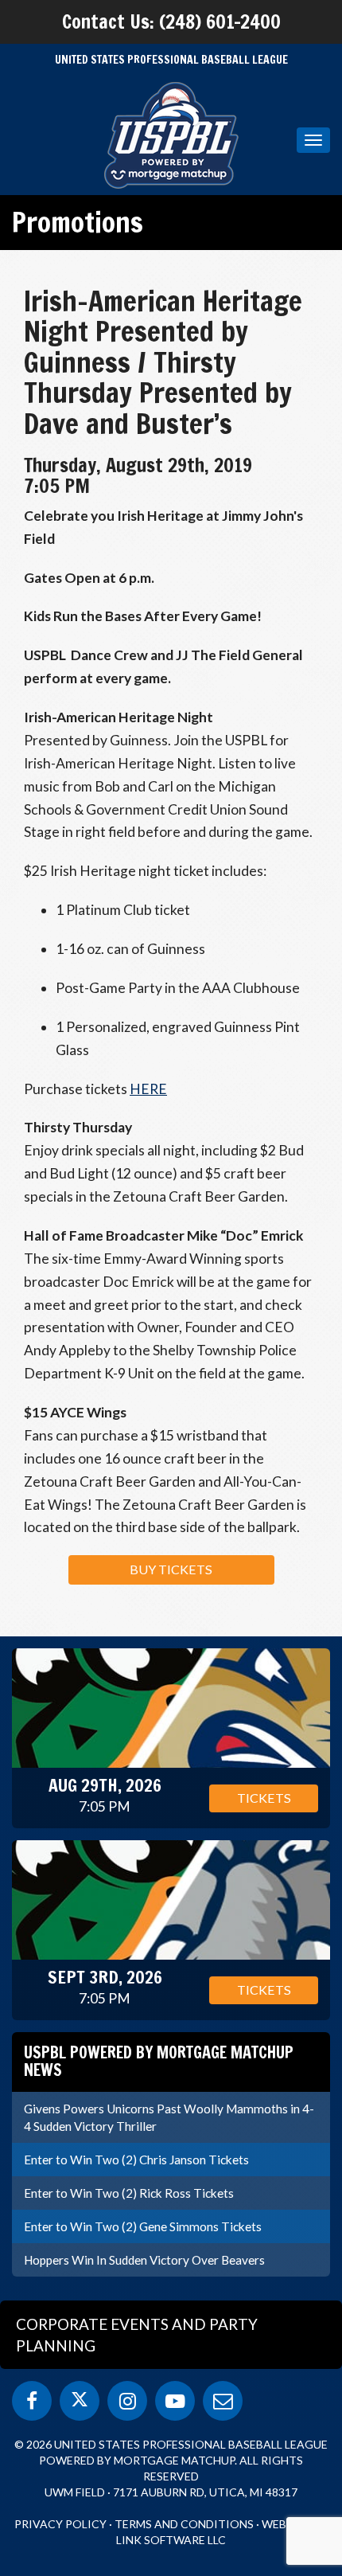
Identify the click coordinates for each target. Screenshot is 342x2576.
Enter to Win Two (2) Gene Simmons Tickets (143, 2226)
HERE (148, 1089)
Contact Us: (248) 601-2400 (171, 21)
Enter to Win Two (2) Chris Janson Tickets (136, 2160)
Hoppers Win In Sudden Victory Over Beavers (144, 2260)
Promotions (78, 222)
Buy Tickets (171, 1569)
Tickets (264, 1798)
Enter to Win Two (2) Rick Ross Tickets (129, 2193)
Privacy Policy (60, 2524)
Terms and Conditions (184, 2524)
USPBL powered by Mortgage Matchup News (159, 2061)
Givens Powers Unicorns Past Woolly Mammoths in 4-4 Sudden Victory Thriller (169, 2117)
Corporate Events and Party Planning (137, 2335)
